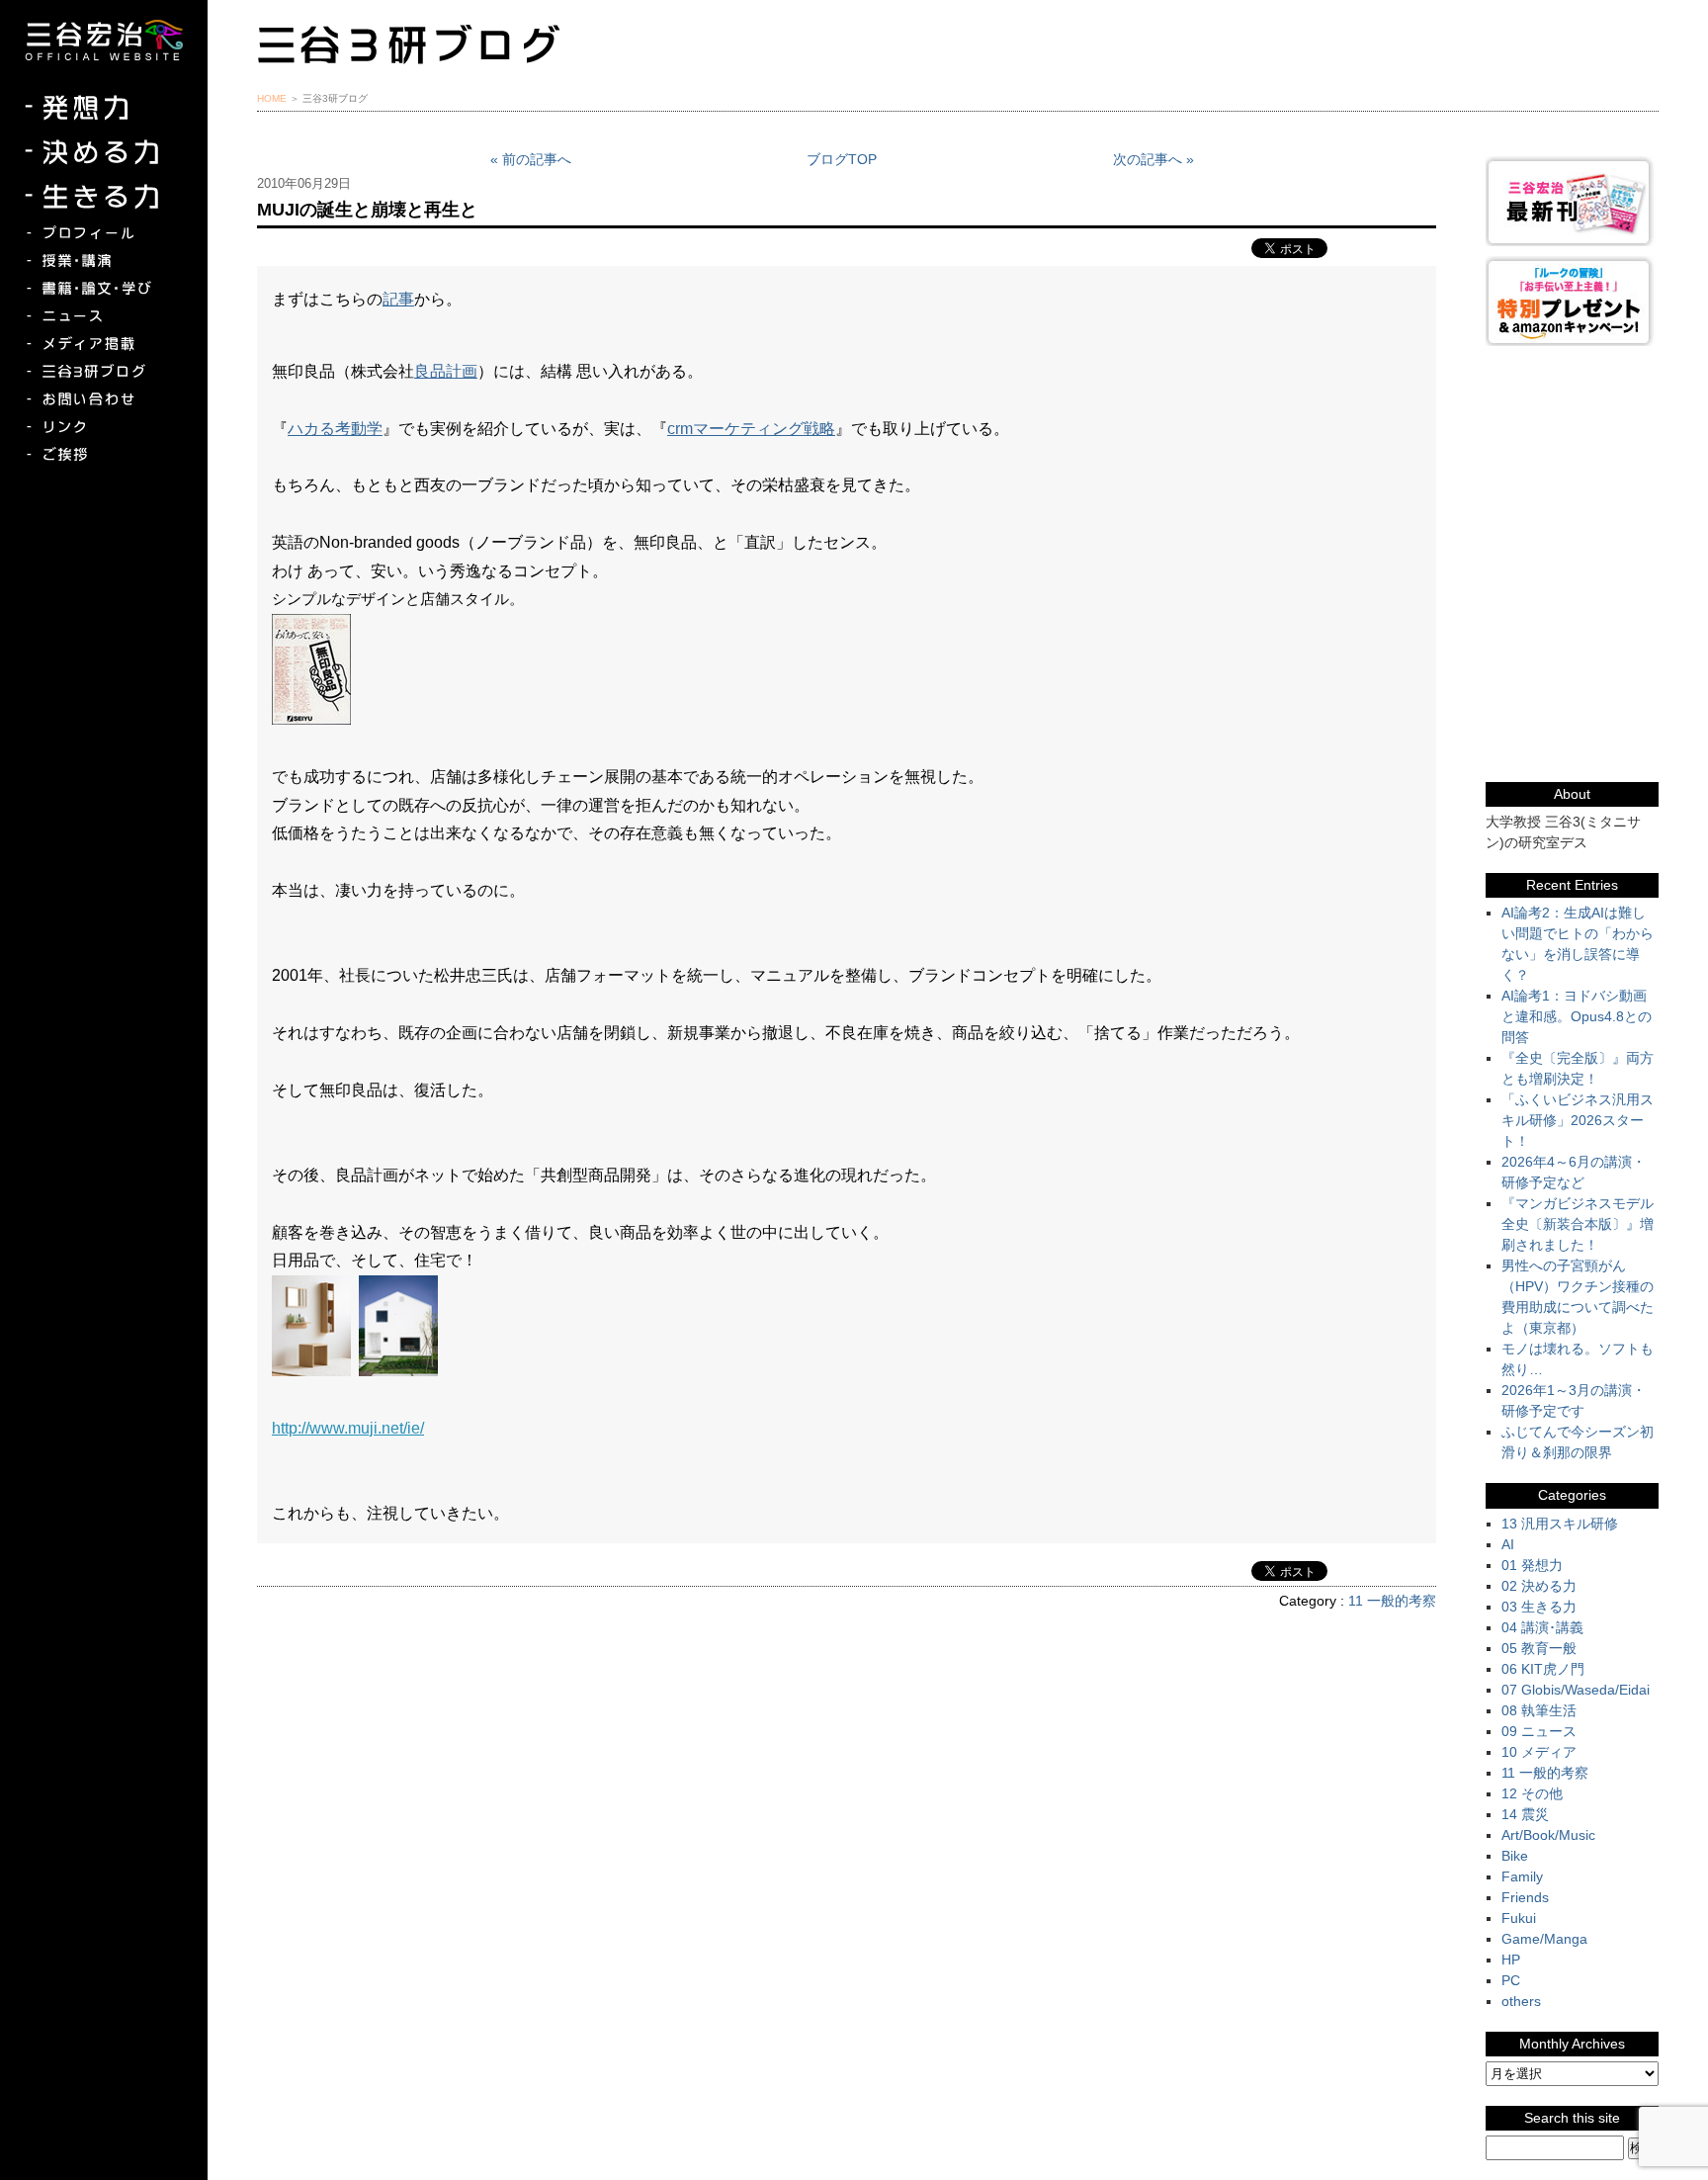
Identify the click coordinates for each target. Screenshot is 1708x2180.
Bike (1515, 1856)
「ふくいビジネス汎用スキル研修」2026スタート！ (1578, 1120)
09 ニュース (1539, 1731)
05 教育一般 (1539, 1648)
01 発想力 (1532, 1565)
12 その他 (1532, 1793)
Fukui (1519, 1918)
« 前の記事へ (531, 159)
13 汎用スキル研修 (1560, 1524)
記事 (398, 299)
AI (1508, 1544)
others (1521, 2001)
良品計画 (446, 371)
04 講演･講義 (1542, 1627)
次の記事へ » (1153, 159)
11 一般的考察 (1392, 1601)
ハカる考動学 (335, 429)
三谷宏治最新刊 (1572, 201)
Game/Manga (1544, 1939)
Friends (1525, 1897)
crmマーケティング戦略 (751, 429)
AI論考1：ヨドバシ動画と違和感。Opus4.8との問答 (1577, 1016)
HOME (272, 98)
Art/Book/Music (1548, 1835)
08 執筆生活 (1539, 1710)
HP (1511, 1960)
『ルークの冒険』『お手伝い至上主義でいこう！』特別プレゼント (1572, 301)
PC (1511, 1980)
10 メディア (1539, 1752)
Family (1522, 1876)
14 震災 (1525, 1814)
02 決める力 (1539, 1586)
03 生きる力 (1539, 1607)
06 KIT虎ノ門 (1543, 1669)
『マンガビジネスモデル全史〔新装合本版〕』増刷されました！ (1578, 1224)
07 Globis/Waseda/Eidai (1576, 1690)
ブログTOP (842, 159)
